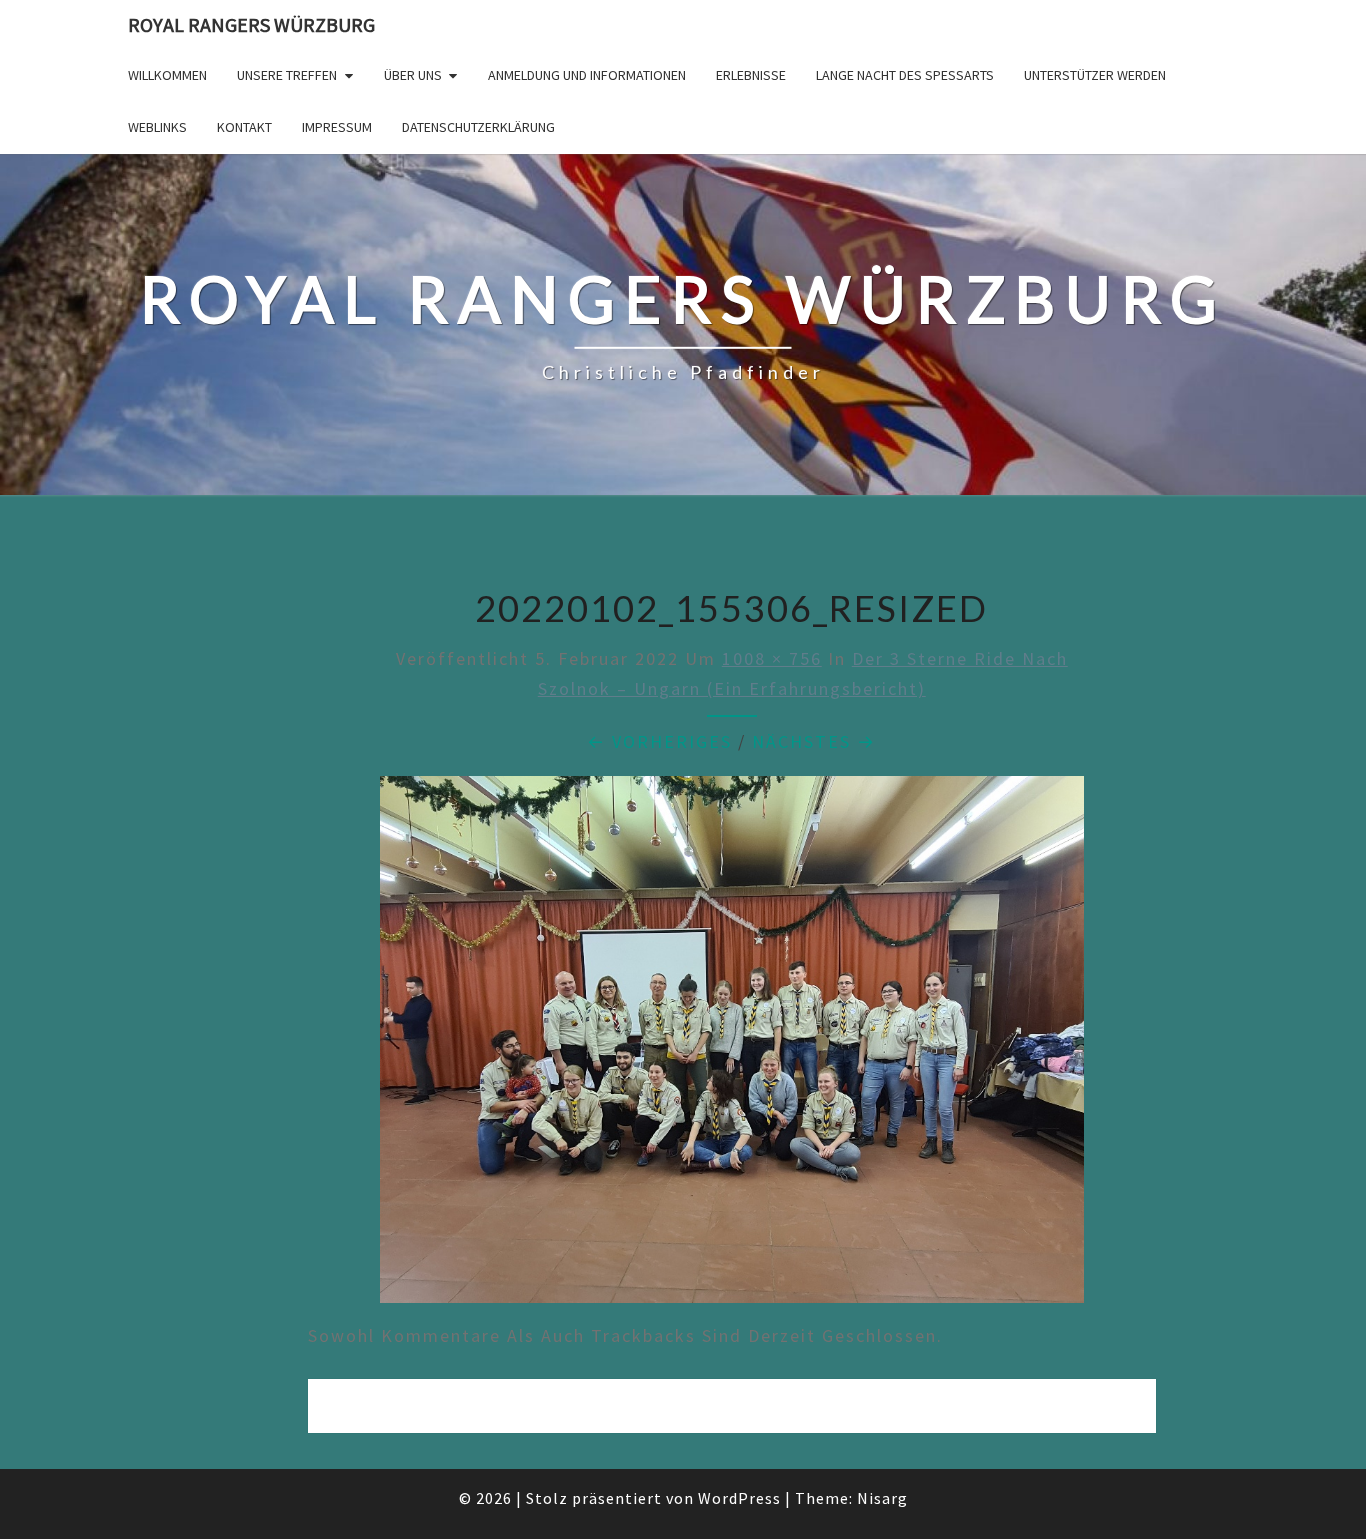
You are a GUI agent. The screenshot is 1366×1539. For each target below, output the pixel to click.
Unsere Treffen (287, 75)
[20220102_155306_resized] (732, 1046)
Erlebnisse (751, 75)
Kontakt (244, 127)
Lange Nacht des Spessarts (905, 75)
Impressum (337, 127)
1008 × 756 (772, 658)
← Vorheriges (659, 741)
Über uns (413, 75)
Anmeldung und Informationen (587, 75)
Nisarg (882, 1498)
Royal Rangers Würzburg (251, 24)
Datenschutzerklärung (478, 127)
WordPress (739, 1498)
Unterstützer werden (1095, 75)
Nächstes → (814, 741)
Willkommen (167, 75)
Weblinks (157, 127)
